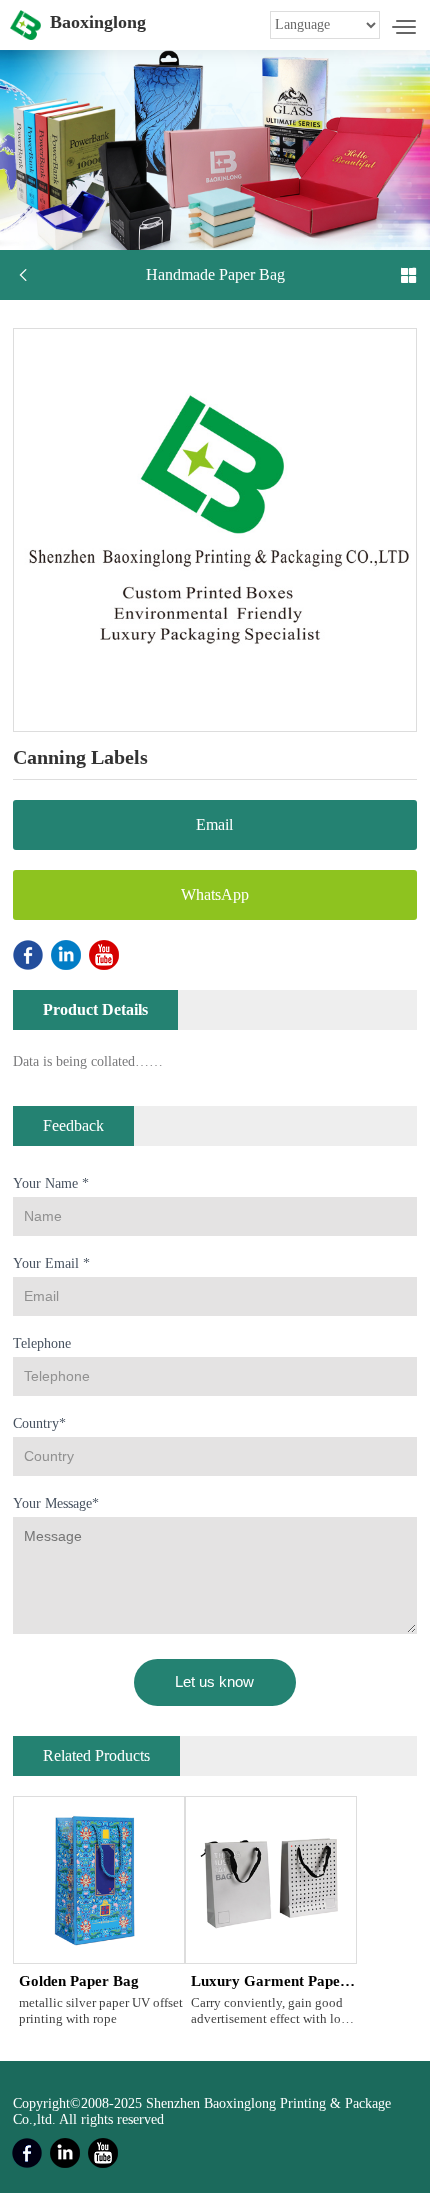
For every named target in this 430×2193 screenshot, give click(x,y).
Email (214, 824)
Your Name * (51, 1183)
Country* (39, 1423)
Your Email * (51, 1263)
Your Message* (56, 1503)
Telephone (42, 1343)
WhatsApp (215, 894)
